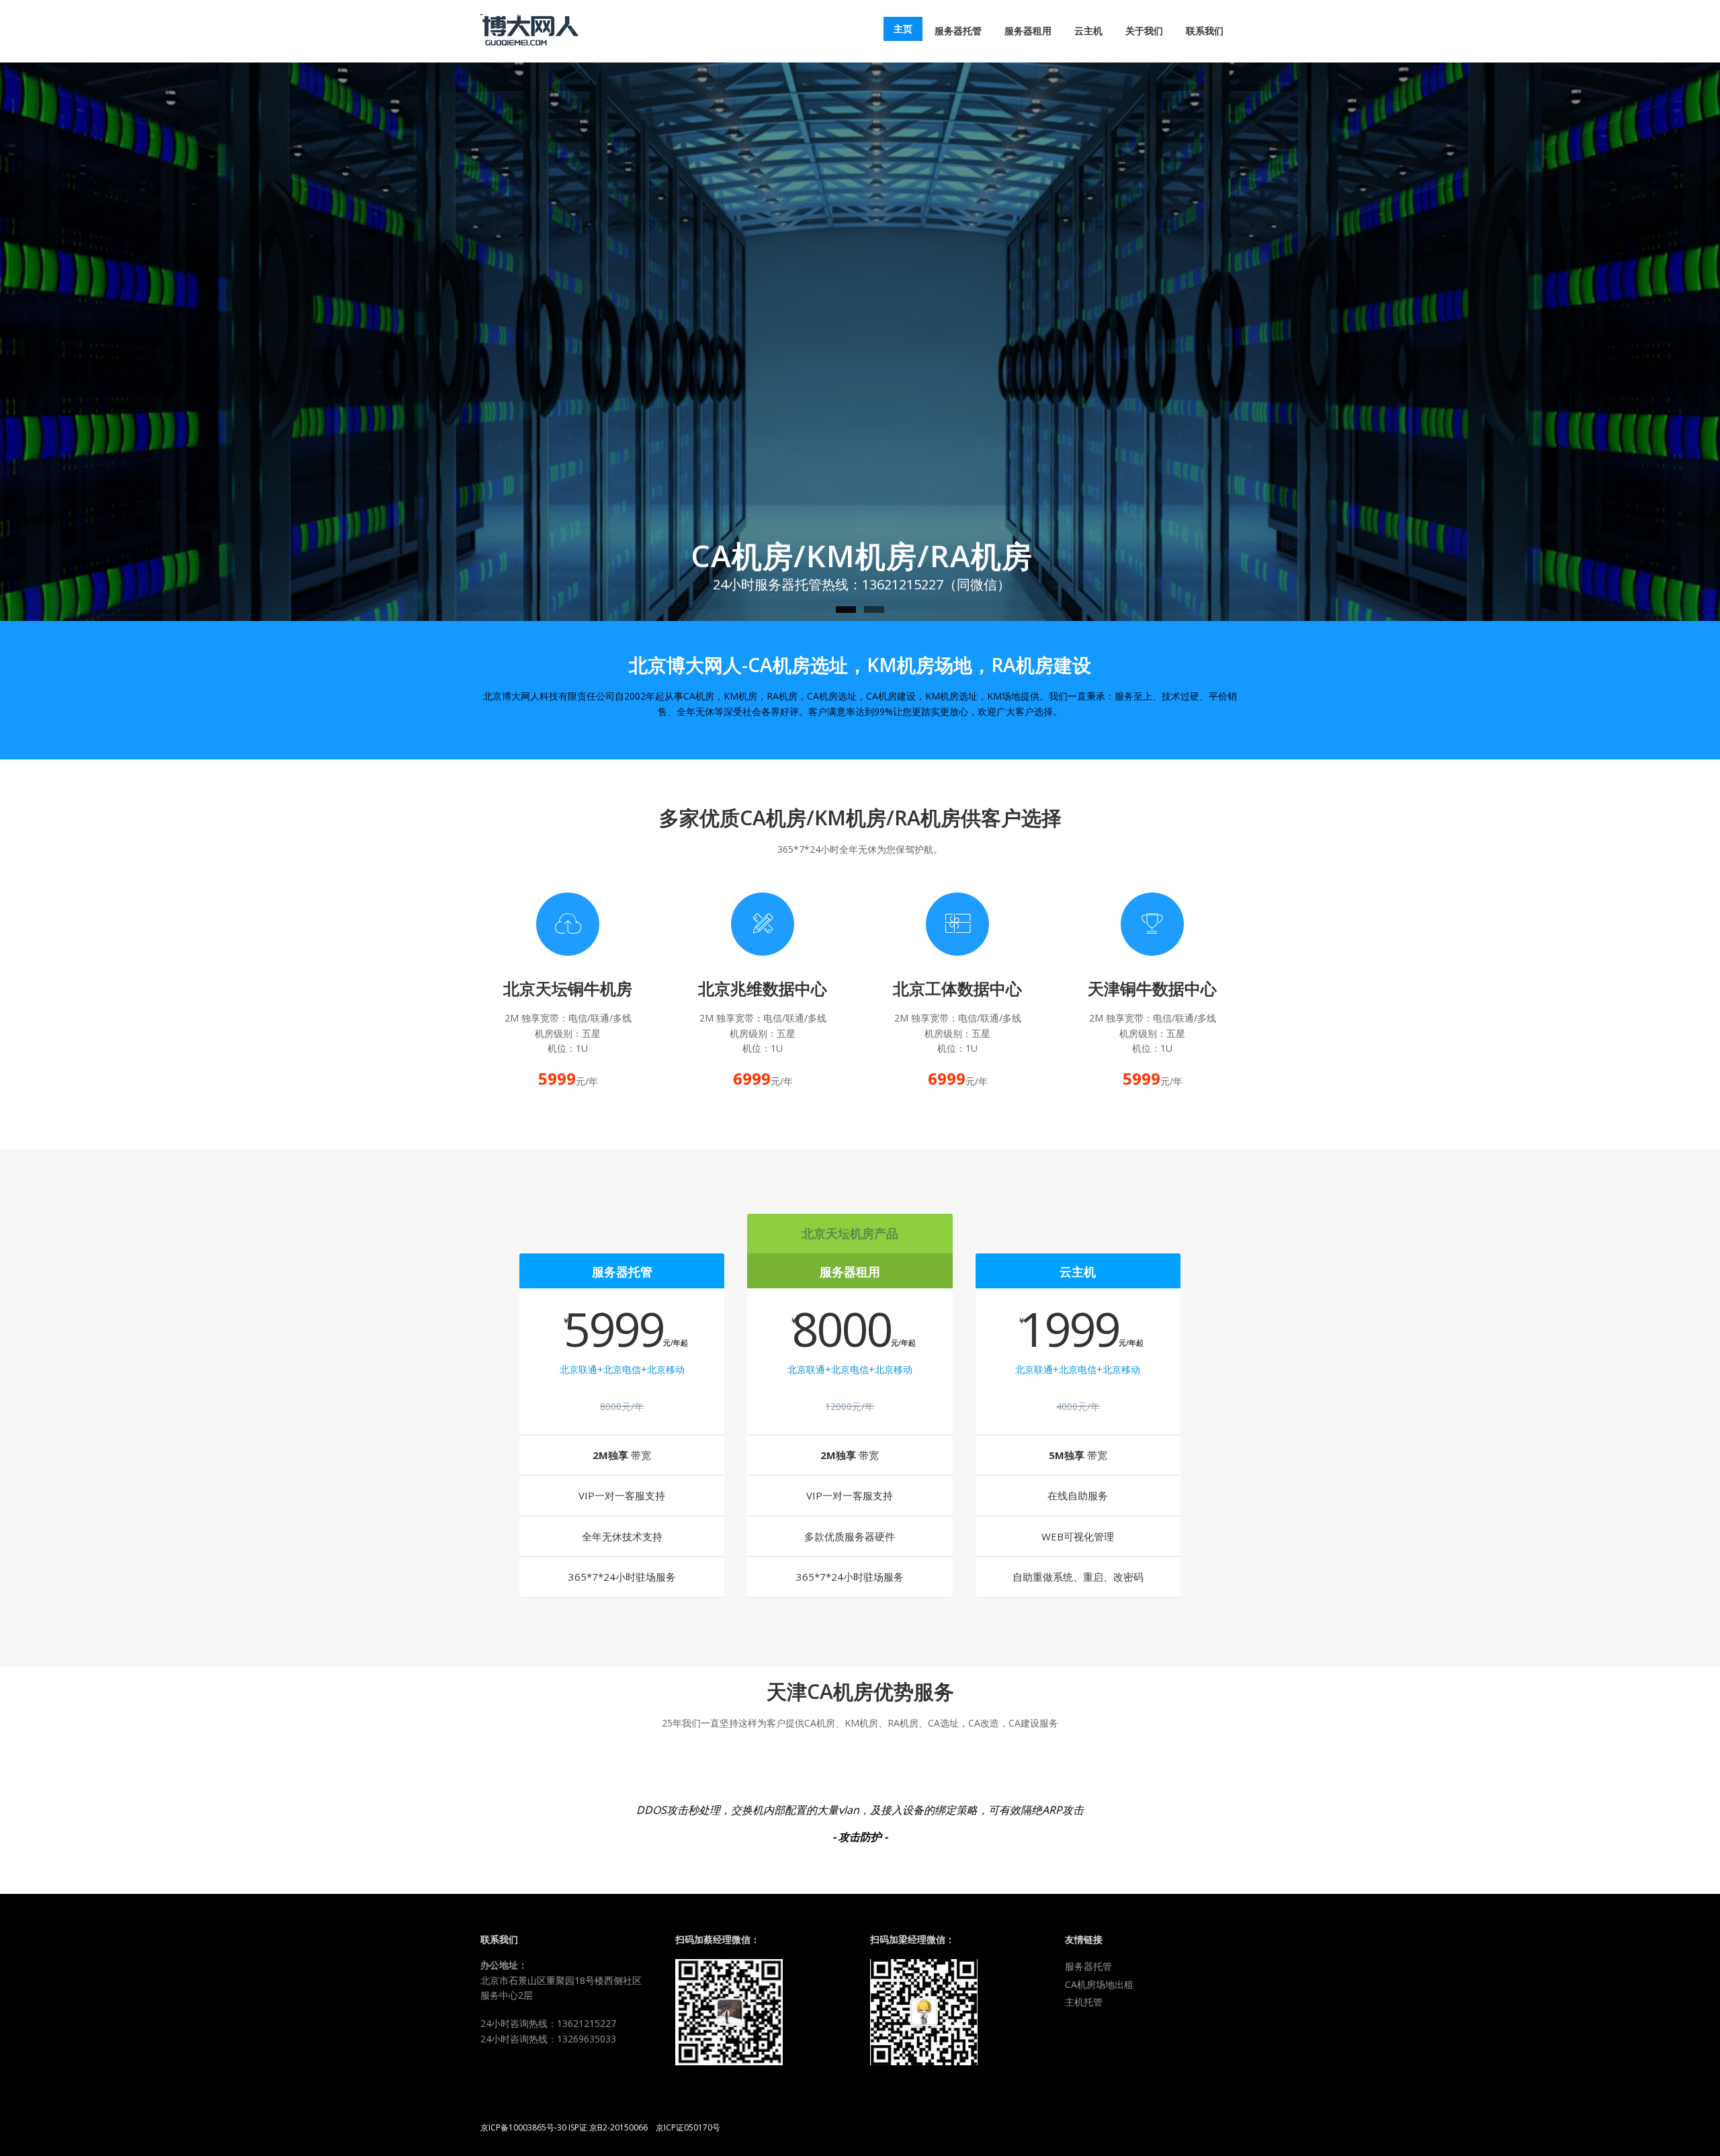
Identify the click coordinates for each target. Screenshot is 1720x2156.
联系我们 (1205, 31)
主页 (903, 29)
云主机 (1088, 31)
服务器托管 (958, 31)
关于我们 (1144, 31)
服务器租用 (1028, 31)
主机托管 (1084, 2002)
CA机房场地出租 (1099, 1984)
